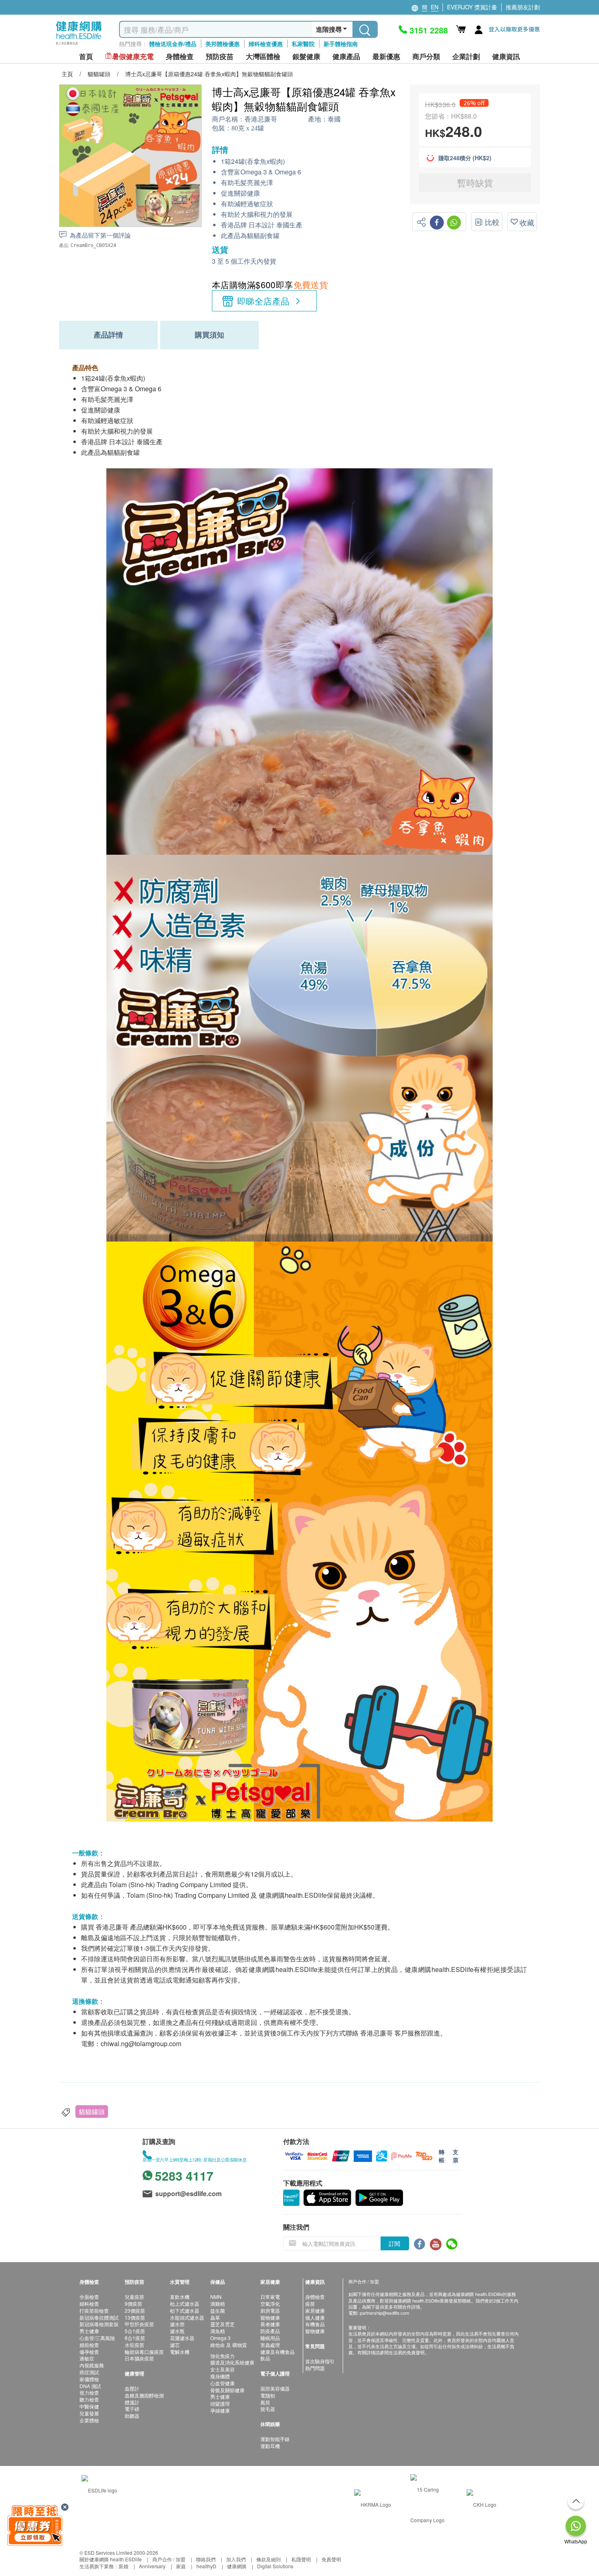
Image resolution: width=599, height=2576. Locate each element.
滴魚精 (218, 2331)
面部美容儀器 (275, 2388)
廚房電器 (270, 2310)
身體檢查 (315, 2297)
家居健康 (315, 2310)
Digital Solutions (275, 2566)
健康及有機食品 (277, 2352)
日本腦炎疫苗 (139, 2358)
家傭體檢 (89, 2379)
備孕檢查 (89, 2352)
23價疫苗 (135, 2310)
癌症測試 (89, 2372)
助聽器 (132, 2416)
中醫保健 (89, 2406)
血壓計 (132, 2388)
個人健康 (315, 2317)
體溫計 (132, 2402)
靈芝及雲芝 (222, 2324)
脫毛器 (268, 2409)
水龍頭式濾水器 (187, 2317)
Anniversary (152, 2566)
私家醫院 (303, 44)
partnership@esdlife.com (384, 2313)
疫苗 (310, 2304)
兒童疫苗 (134, 2297)
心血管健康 (222, 2383)
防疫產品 (270, 2331)
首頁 (86, 56)
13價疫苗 (135, 2317)
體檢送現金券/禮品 (173, 44)
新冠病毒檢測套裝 (99, 2324)
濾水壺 (177, 2324)
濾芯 (175, 2345)
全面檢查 (89, 2297)
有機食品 (315, 2324)
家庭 (181, 2566)
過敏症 (87, 2358)
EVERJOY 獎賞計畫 (472, 7)
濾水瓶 (177, 2331)
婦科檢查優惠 (266, 44)
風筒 (265, 2402)
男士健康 (89, 2331)
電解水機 (180, 2352)
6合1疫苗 (135, 2338)
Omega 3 (220, 2338)
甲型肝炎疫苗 (139, 2324)
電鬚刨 (268, 2395)
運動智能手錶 (275, 2439)
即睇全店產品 (263, 301)
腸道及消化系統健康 (232, 2362)
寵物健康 (270, 2317)
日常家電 (270, 2297)
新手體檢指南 (341, 44)
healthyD (206, 2566)
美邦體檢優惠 (222, 44)
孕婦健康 (220, 2410)
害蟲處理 (270, 2345)
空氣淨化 (270, 2304)
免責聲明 (331, 2559)
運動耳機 (270, 2446)
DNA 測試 (90, 2386)
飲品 (265, 2358)
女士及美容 (222, 2369)
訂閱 (394, 2243)
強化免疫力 (222, 2356)
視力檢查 (89, 2392)
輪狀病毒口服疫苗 (144, 2352)
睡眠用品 (270, 2338)
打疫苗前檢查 (94, 2310)
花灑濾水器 (182, 2338)
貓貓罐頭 (92, 2112)
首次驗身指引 (320, 2361)
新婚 (123, 2566)
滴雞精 (218, 2304)
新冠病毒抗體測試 (99, 2317)
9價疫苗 (133, 2304)
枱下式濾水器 (185, 2310)
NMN (216, 2297)
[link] (99, 2489)
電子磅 (132, 2409)
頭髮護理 (220, 2403)
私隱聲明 (301, 2559)
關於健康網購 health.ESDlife (111, 2559)
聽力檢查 (89, 2399)
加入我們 (236, 2559)
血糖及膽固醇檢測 (144, 2395)
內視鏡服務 (92, 2365)
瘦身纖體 (220, 2376)
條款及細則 (269, 2559)
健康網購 (237, 2566)
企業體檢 (89, 2420)
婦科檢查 (89, 2304)
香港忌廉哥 (261, 119)
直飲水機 (180, 2297)
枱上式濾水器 (185, 2304)
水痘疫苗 (134, 2345)
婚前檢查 (89, 2345)
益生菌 (218, 2310)
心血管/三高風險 (97, 2338)
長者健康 (270, 2324)
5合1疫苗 (135, 2331)
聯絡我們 (206, 2559)
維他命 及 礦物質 (229, 2345)
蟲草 (215, 2317)
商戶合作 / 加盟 (169, 2559)
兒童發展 (89, 2413)
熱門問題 (315, 2368)
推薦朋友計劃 (523, 7)
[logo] (79, 45)
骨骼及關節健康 (227, 2390)
